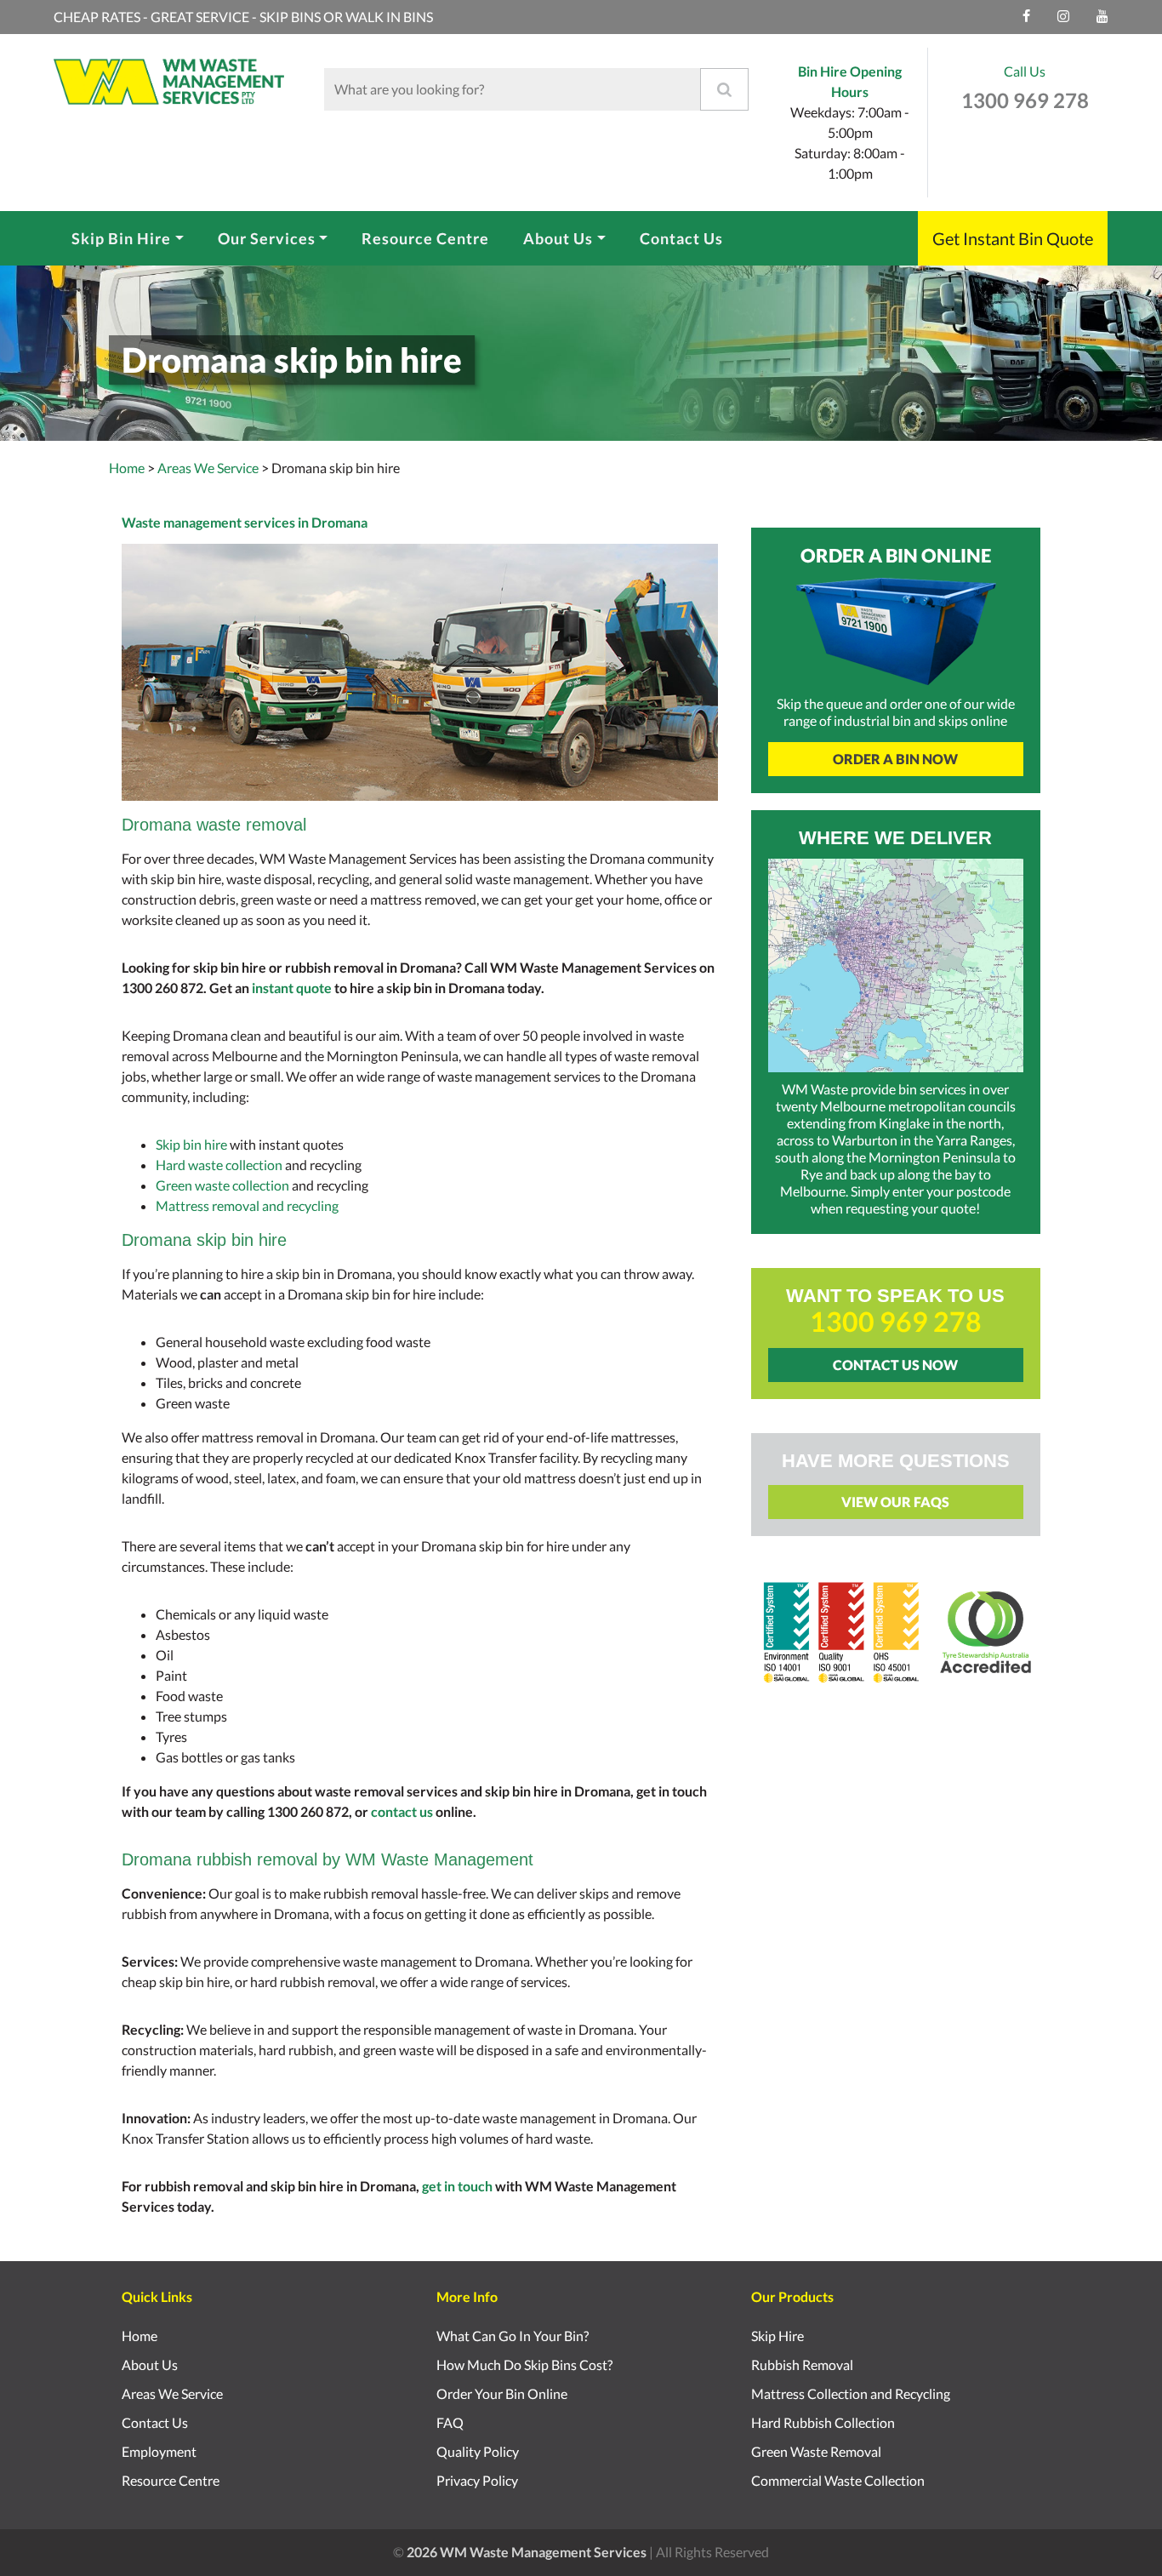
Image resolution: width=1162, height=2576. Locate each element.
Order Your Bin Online (502, 2393)
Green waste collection (222, 1185)
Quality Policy (478, 2451)
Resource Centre (425, 238)
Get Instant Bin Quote (1013, 238)
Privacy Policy (477, 2480)
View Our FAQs (895, 1502)
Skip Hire (778, 2336)
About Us (558, 238)
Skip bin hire (191, 1144)
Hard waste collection (219, 1165)
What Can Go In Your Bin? (513, 2336)
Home (127, 468)
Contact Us (681, 238)
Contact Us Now (895, 1365)
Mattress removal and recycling (247, 1205)
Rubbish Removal (802, 2365)
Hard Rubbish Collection (823, 2422)
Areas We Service (172, 2393)
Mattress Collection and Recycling (851, 2393)
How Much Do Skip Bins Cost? (524, 2365)
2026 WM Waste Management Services (527, 2552)
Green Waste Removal (816, 2451)
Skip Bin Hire (121, 238)
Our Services (267, 238)
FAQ (450, 2422)
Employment (159, 2451)
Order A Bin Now (895, 759)
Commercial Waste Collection (838, 2480)
